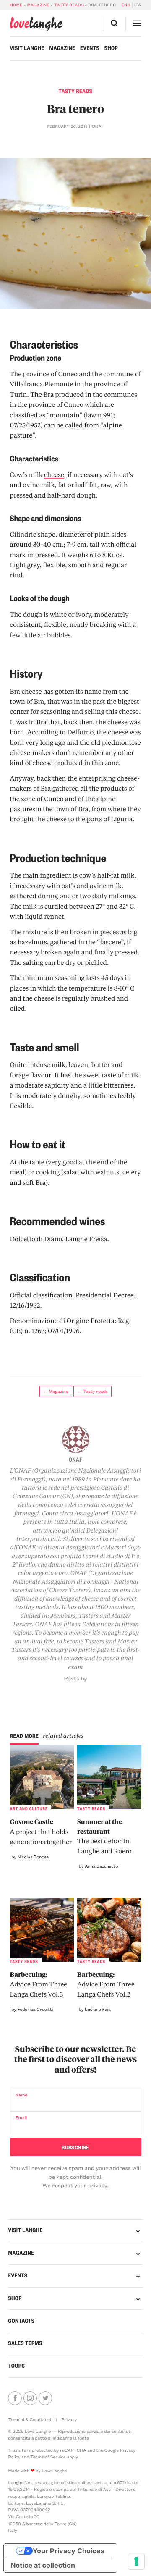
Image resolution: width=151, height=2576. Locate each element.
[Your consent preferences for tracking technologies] (136, 2561)
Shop (111, 48)
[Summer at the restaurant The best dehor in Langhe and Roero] (109, 1777)
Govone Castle (41, 1832)
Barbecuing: (39, 1984)
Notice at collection (43, 2565)
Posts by (76, 1678)
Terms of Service (48, 2457)
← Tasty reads (93, 1391)
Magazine (38, 5)
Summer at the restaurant (104, 1836)
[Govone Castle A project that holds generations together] (42, 1777)
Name (22, 2095)
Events (90, 48)
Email (21, 2117)
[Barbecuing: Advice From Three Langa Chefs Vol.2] (109, 1930)
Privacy (69, 2419)
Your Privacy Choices (69, 2551)
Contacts (21, 2321)
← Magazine (56, 1391)
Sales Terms (25, 2343)
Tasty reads (69, 5)
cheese (54, 474)
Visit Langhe (27, 48)
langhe (36, 24)
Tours (16, 2366)
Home (16, 5)
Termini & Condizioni (29, 2419)
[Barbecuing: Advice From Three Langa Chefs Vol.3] (42, 1930)
